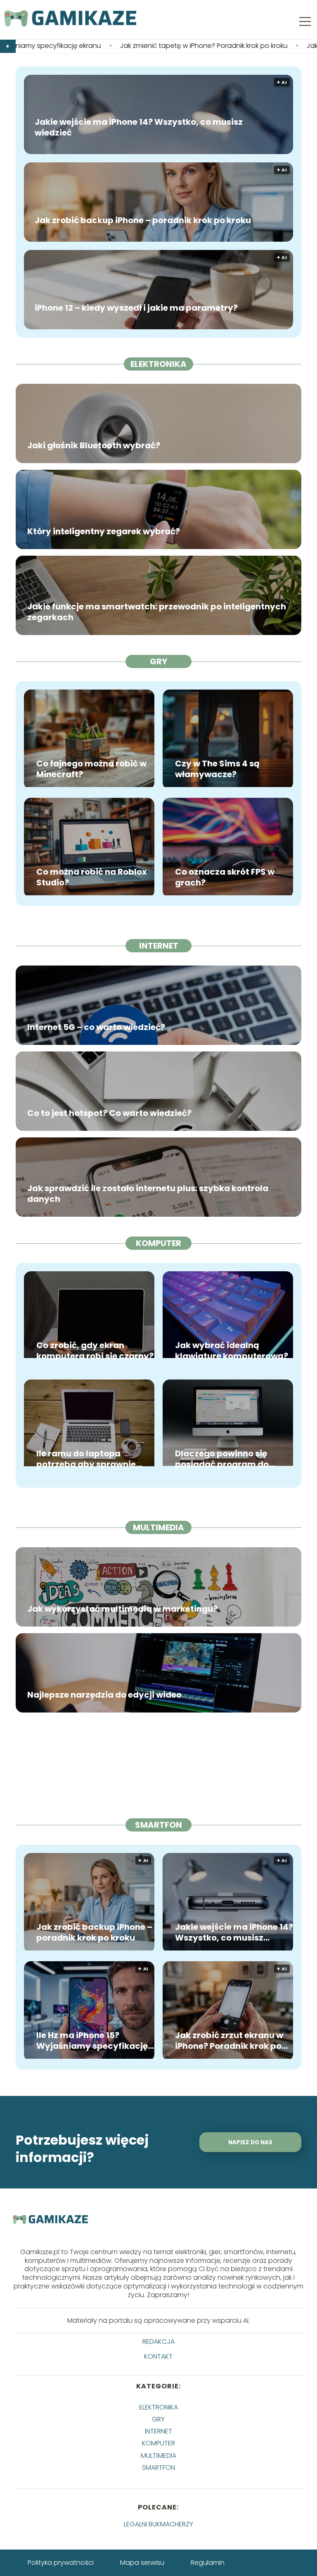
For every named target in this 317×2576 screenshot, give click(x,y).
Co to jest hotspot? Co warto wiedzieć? (109, 1113)
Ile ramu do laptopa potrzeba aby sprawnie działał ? (86, 1459)
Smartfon (158, 1825)
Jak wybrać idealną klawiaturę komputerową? (232, 1351)
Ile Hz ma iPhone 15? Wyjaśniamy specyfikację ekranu (92, 2041)
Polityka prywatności (61, 2563)
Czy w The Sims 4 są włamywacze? (217, 769)
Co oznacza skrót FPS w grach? (225, 877)
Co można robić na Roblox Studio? (92, 877)
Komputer (158, 1243)
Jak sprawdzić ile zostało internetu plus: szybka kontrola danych (148, 1194)
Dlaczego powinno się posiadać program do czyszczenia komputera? (229, 1459)
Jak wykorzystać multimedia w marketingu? (122, 1609)
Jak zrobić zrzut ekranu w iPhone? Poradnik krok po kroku (229, 2041)
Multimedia (158, 1527)
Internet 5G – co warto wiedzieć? (96, 1027)
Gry (158, 661)
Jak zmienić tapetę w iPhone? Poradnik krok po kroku (103, 46)
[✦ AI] (89, 1948)
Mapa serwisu (142, 2563)
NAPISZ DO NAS (250, 2142)
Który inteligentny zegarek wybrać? (104, 531)
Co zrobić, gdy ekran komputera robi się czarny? (95, 1351)
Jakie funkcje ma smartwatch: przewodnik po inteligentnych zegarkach (157, 612)
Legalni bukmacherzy (158, 2524)
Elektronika (158, 364)
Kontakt (158, 2357)
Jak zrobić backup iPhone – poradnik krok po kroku (143, 220)
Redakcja (158, 2342)
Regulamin (208, 2563)
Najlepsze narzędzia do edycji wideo (104, 1695)
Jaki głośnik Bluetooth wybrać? (94, 445)
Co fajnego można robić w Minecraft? (91, 769)
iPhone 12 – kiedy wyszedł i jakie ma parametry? (136, 308)
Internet (159, 946)
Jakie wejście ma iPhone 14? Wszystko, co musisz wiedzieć (139, 127)
